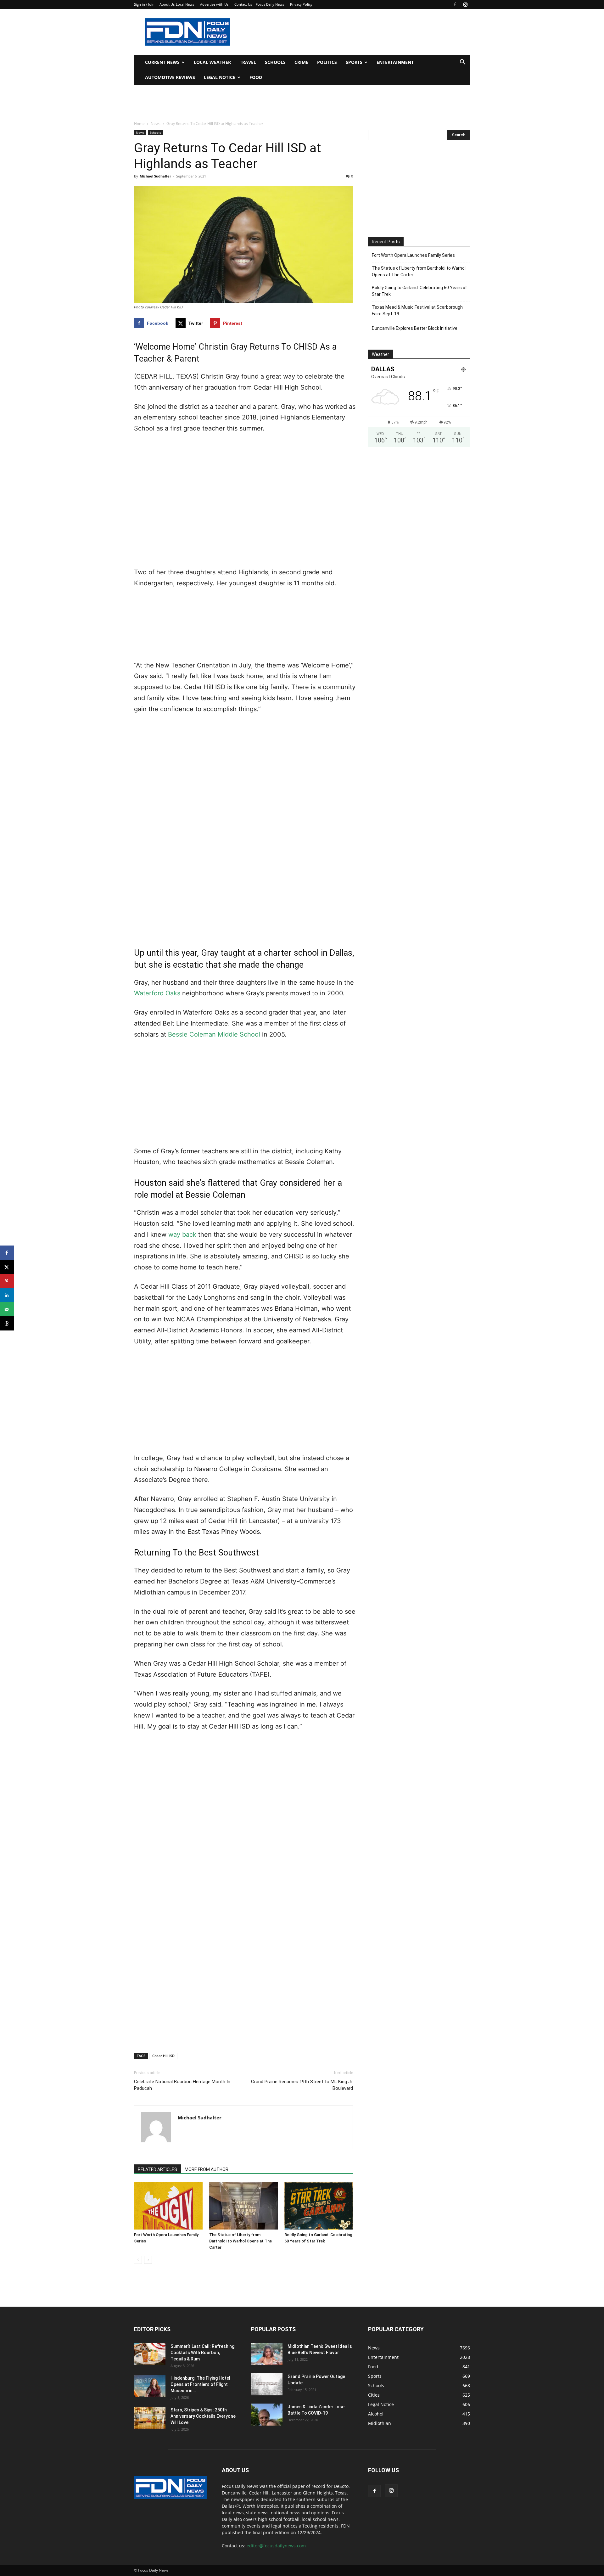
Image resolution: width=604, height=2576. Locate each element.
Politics (327, 62)
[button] (462, 63)
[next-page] (148, 2260)
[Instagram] (465, 4)
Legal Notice (220, 77)
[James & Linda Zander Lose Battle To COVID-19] (267, 2415)
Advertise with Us (214, 4)
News (156, 124)
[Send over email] (7, 1309)
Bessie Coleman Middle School (214, 1034)
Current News (162, 62)
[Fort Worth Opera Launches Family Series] (168, 2206)
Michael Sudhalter (155, 176)
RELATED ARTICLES (157, 2169)
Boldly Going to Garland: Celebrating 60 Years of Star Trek (419, 291)
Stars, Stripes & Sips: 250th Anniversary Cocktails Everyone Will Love (203, 2416)
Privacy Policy (301, 4)
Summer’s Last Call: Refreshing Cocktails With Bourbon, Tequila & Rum (202, 2353)
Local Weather (212, 62)
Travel (248, 62)
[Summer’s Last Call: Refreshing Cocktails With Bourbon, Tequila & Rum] (150, 2354)
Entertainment (395, 62)
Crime (301, 62)
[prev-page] (138, 2260)
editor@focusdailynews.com (276, 2546)
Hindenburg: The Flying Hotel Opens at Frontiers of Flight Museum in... (200, 2384)
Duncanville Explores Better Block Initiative (415, 328)
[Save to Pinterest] (7, 1281)
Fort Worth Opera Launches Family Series (413, 255)
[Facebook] (455, 4)
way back (182, 1235)
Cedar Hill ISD (163, 2056)
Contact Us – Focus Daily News (259, 4)
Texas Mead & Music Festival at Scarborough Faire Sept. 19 (417, 310)
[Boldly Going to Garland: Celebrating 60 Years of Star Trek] (319, 2206)
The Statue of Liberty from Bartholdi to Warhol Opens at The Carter (240, 2241)
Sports (354, 62)
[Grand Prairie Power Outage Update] (267, 2384)
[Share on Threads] (7, 1323)
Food (256, 77)
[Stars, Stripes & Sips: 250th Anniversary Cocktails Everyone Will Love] (150, 2418)
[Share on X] (7, 1267)
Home (139, 124)
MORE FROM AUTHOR (207, 2169)
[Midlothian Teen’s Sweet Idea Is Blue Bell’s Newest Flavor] (267, 2354)
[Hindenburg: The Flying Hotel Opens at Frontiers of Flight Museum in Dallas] (150, 2386)
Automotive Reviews (170, 77)
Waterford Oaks (157, 993)
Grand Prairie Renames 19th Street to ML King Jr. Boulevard (302, 2085)
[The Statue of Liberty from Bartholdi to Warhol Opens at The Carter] (243, 2206)
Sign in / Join (144, 4)
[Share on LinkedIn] (7, 1295)
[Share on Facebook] (7, 1253)
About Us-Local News (177, 4)
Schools (275, 62)
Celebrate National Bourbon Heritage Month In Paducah (182, 2085)
